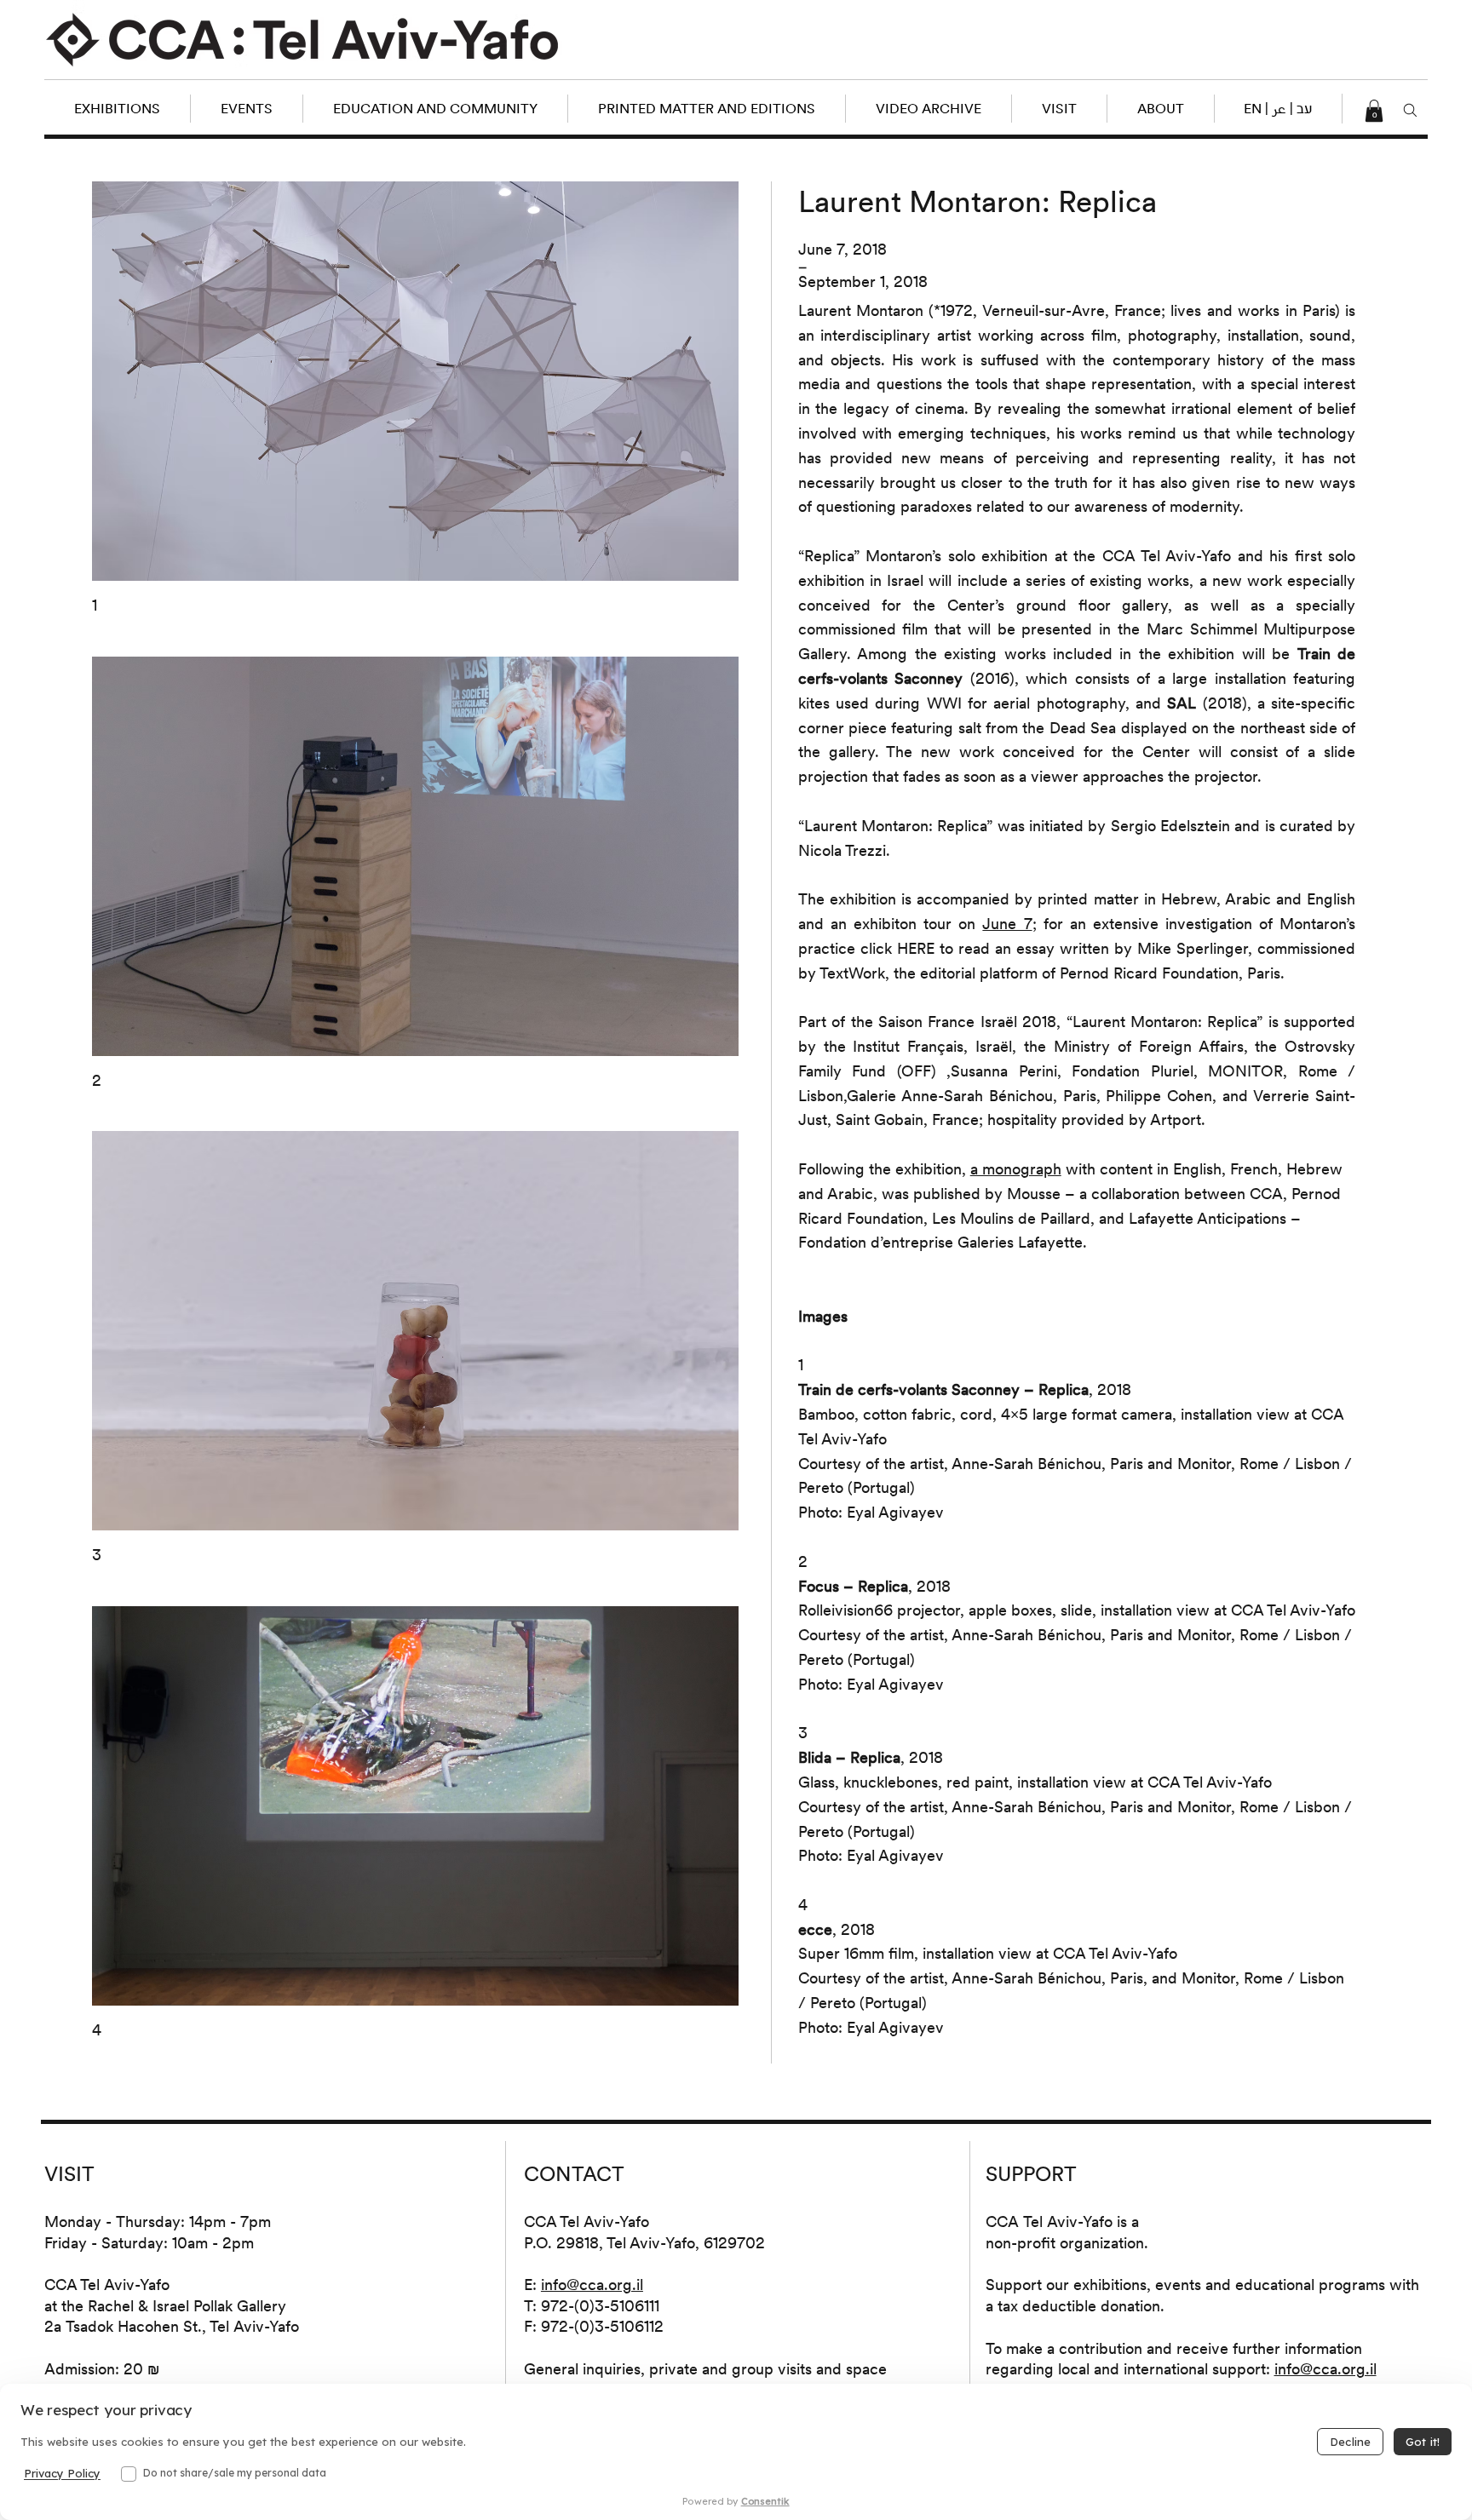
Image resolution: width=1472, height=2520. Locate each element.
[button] (1278, 109)
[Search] (1410, 111)
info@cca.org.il (592, 2285)
